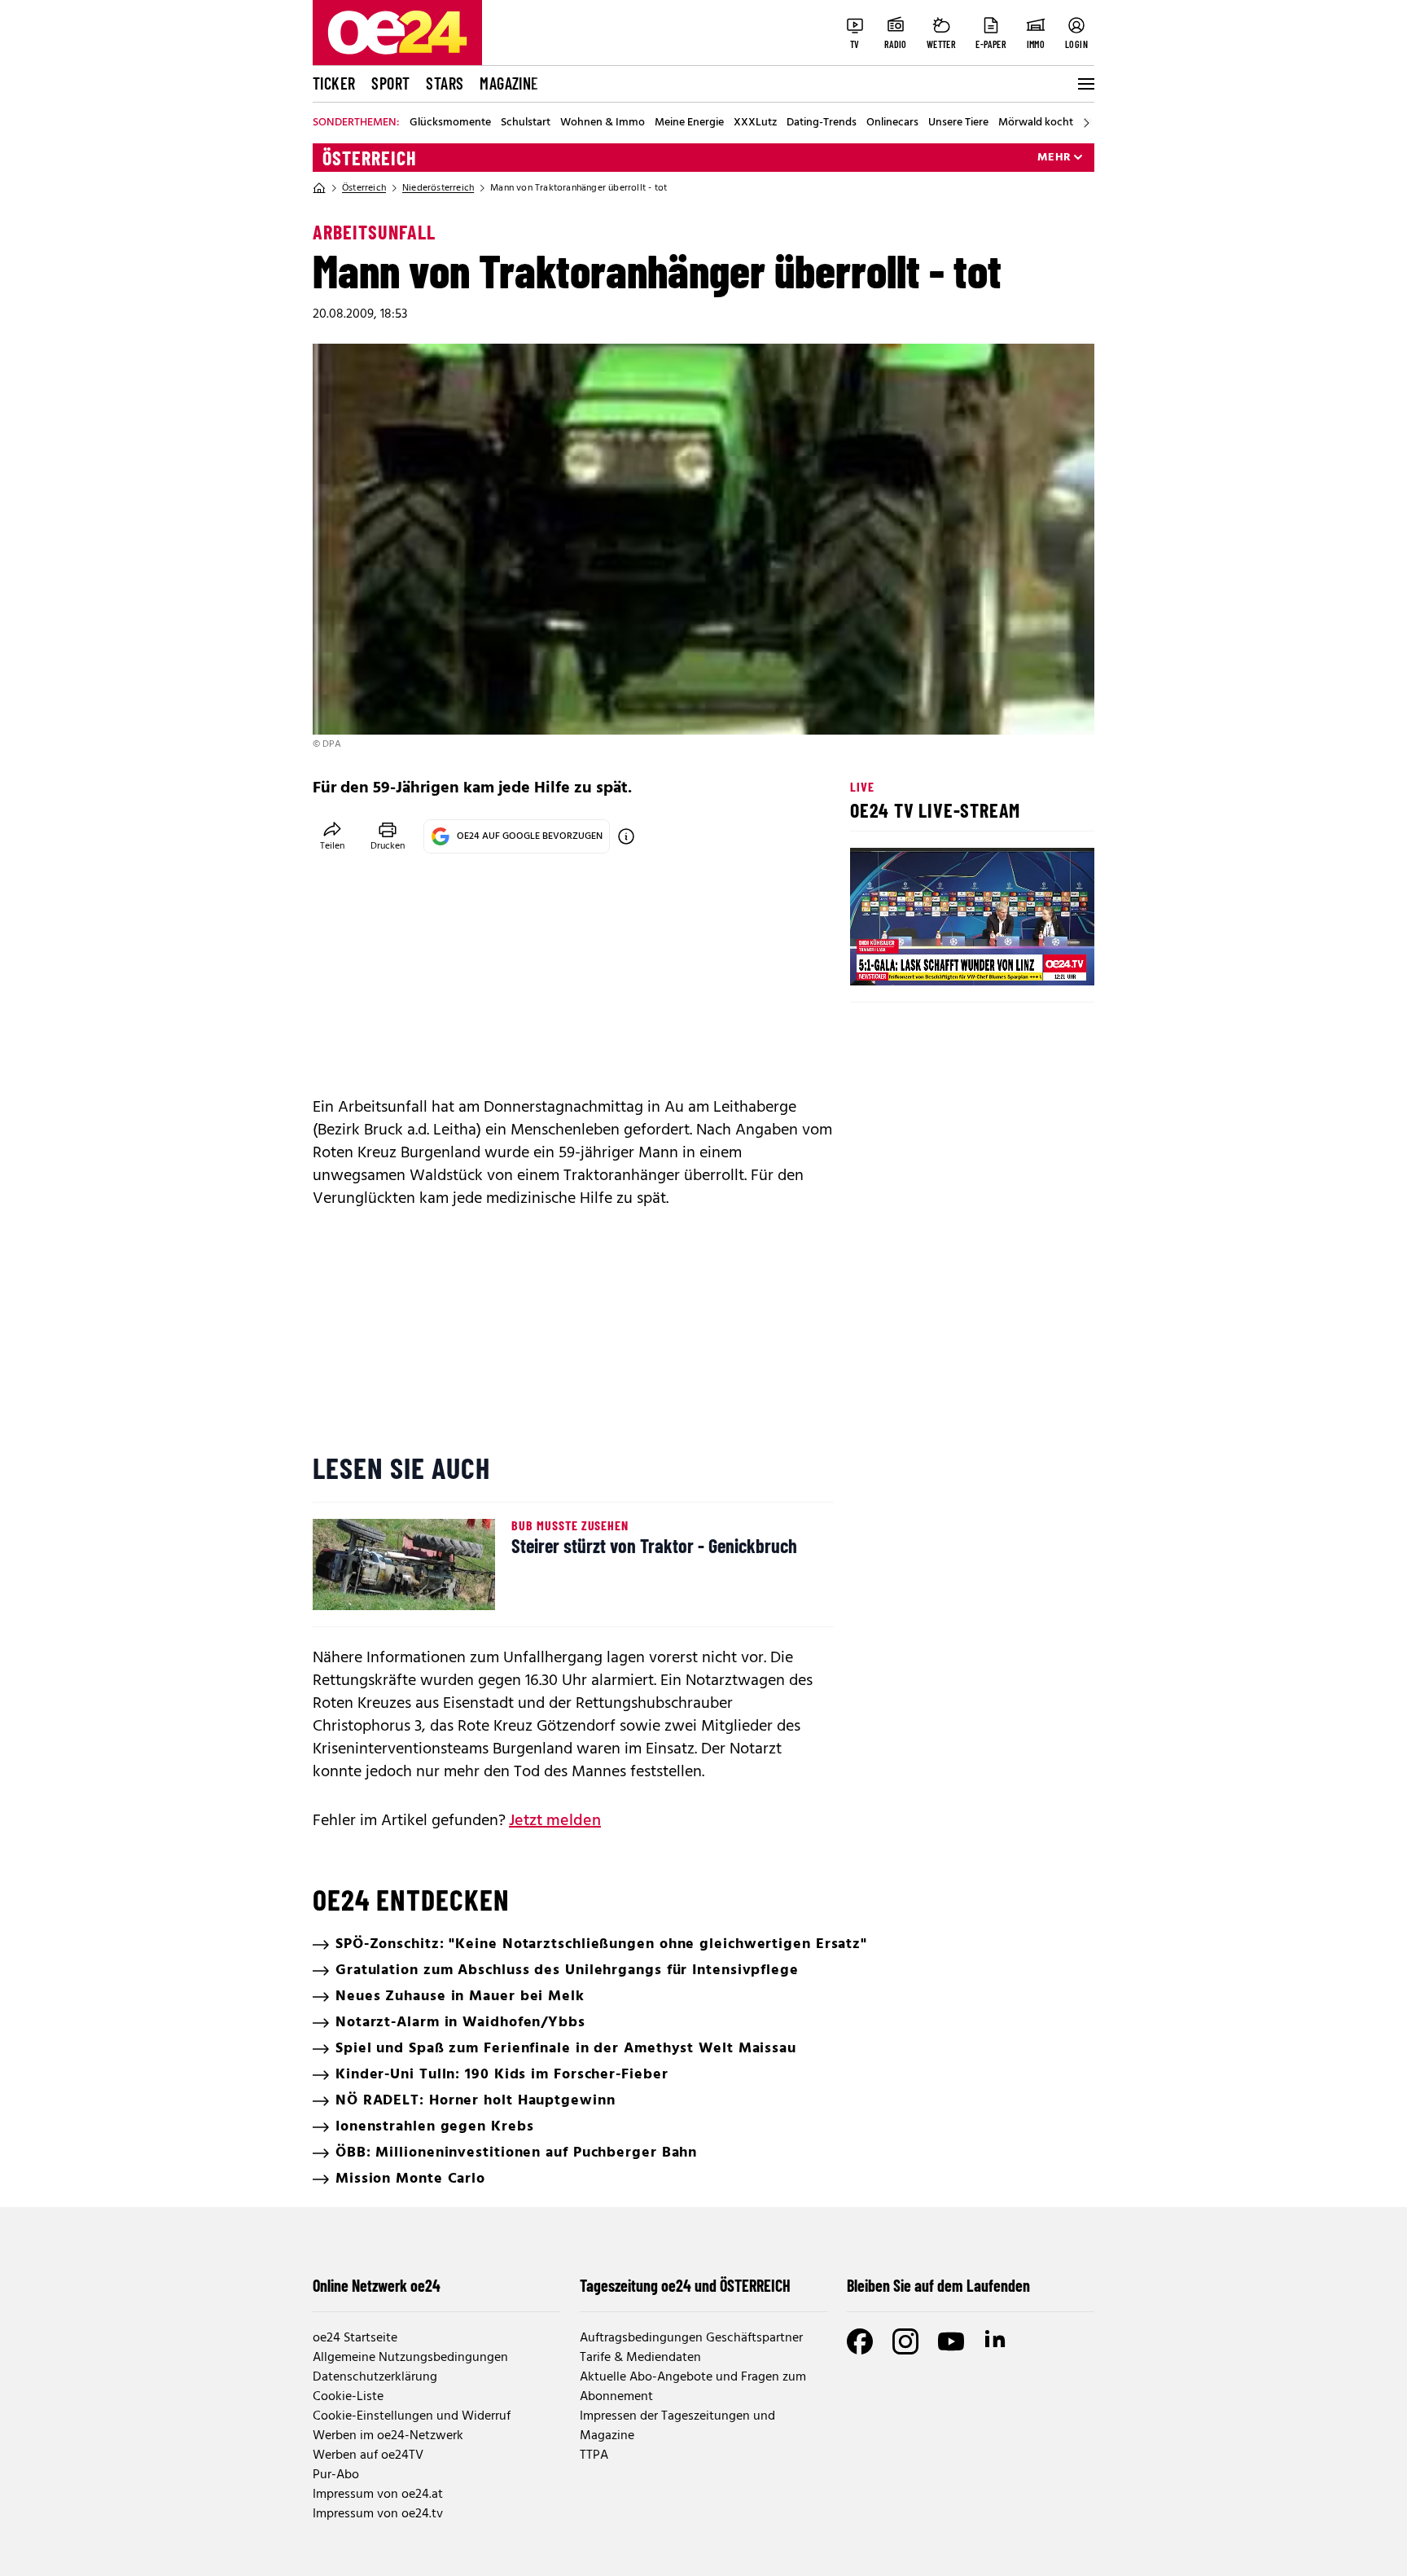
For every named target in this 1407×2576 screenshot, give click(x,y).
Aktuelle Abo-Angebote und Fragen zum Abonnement (693, 2387)
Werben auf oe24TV (368, 2455)
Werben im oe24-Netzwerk (388, 2436)
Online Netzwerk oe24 (377, 2285)
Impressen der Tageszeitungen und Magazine (677, 2426)
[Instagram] (905, 2341)
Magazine (509, 83)
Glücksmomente (450, 123)
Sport (390, 83)
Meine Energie (689, 123)
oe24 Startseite (355, 2338)
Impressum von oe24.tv (378, 2514)
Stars (445, 83)
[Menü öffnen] (1085, 84)
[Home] (319, 188)
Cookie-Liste (348, 2397)
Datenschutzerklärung (375, 2377)
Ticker (334, 83)
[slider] (930, 959)
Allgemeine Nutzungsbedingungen (410, 2358)
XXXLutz (755, 123)
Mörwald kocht (1036, 123)
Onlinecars (892, 123)
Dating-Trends (822, 123)
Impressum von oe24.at (378, 2495)
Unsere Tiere (958, 123)
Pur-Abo (336, 2475)
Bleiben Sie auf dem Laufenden (938, 2285)
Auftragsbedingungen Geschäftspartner (691, 2338)
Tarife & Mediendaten (640, 2358)
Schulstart (526, 123)
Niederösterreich (438, 188)
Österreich (370, 158)
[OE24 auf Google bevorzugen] (626, 836)
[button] (876, 959)
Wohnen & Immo (603, 123)
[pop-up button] (1042, 959)
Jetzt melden (555, 1821)
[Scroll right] (1086, 123)
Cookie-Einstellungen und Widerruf (412, 2416)
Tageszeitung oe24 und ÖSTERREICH (685, 2285)
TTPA (594, 2455)
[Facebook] (860, 2341)
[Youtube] (951, 2341)
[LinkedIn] (997, 2341)
